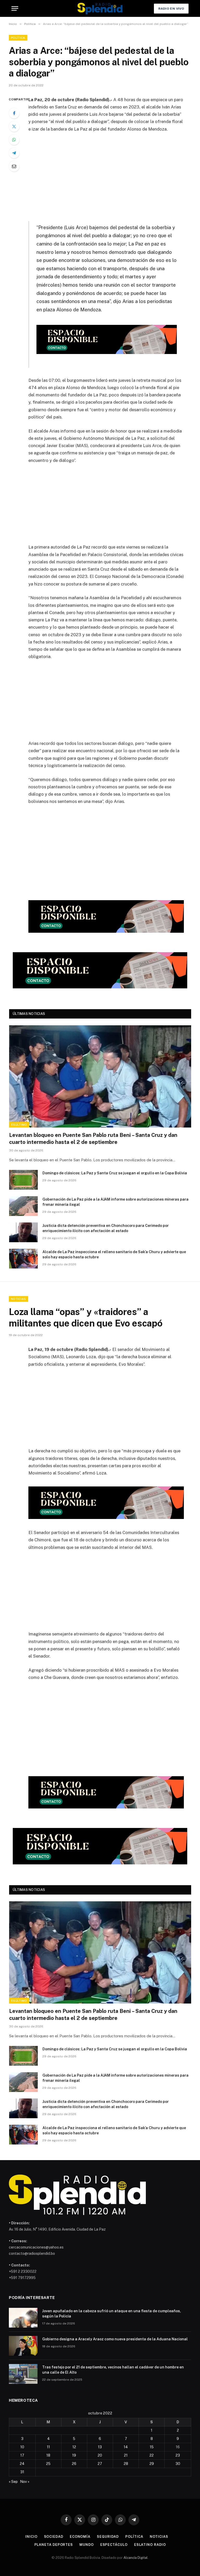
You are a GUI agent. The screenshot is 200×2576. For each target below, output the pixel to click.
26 (74, 2464)
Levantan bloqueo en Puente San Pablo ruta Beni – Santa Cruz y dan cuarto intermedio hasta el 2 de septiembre (93, 1139)
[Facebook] (14, 113)
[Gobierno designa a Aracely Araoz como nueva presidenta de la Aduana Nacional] (23, 2346)
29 (152, 2464)
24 (22, 2464)
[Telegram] (14, 153)
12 (74, 2447)
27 (100, 2464)
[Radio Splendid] (100, 8)
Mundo (87, 2545)
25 (48, 2464)
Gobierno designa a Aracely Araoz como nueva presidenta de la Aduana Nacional (115, 2339)
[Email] (14, 166)
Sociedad (54, 2537)
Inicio (31, 2537)
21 (126, 2455)
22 (152, 2455)
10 (22, 2447)
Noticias (18, 1299)
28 (126, 2464)
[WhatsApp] (14, 140)
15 (152, 2447)
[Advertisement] (112, 176)
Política (18, 38)
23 (178, 2455)
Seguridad (108, 2537)
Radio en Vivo (171, 9)
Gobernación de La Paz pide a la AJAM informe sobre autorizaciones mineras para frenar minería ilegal (115, 1202)
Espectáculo (114, 2545)
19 (74, 2455)
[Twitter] (14, 126)
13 (100, 2447)
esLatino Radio (150, 2545)
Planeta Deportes (54, 2545)
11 (48, 2447)
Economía (80, 2537)
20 (100, 2455)
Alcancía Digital (136, 2558)
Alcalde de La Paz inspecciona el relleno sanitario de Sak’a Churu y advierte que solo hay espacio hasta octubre (114, 1254)
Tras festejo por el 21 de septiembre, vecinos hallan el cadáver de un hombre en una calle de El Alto (113, 2370)
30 (178, 2464)
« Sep (13, 2482)
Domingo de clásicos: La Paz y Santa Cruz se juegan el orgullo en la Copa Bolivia (115, 1173)
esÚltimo (19, 1125)
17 (22, 2455)
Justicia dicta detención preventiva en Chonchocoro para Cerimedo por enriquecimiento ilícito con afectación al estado (106, 1228)
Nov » (25, 2482)
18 (48, 2455)
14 (126, 2447)
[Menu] (15, 8)
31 (22, 2472)
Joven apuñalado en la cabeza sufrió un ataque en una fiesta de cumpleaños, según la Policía (112, 2314)
